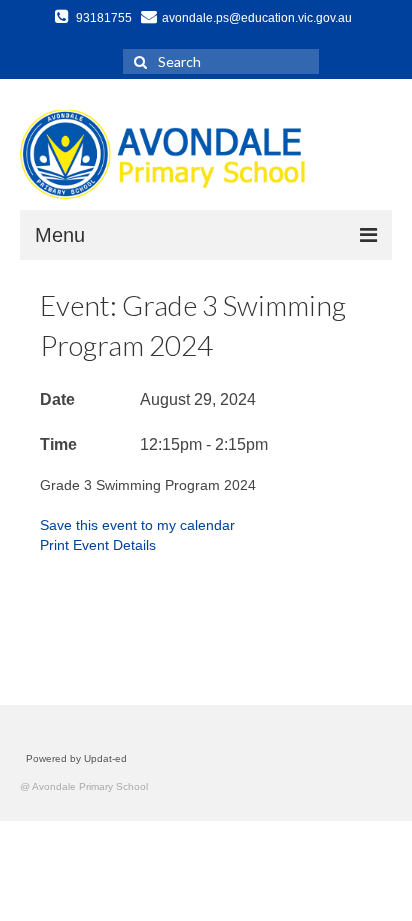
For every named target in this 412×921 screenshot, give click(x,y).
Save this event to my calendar (137, 525)
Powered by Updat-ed (76, 758)
